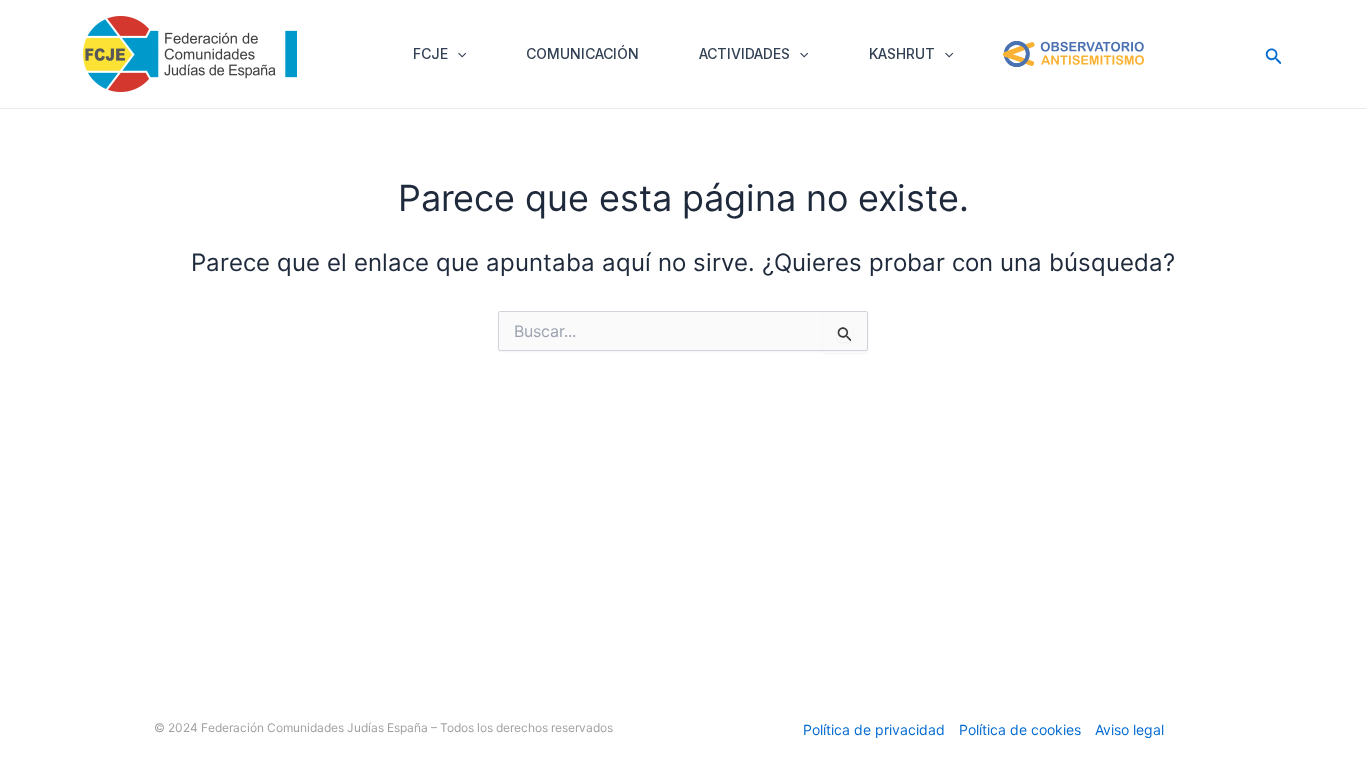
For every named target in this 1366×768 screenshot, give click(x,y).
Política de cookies (1020, 729)
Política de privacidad (874, 729)
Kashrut (902, 53)
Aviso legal (1129, 729)
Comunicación (582, 53)
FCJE (430, 53)
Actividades (744, 53)
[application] (457, 54)
